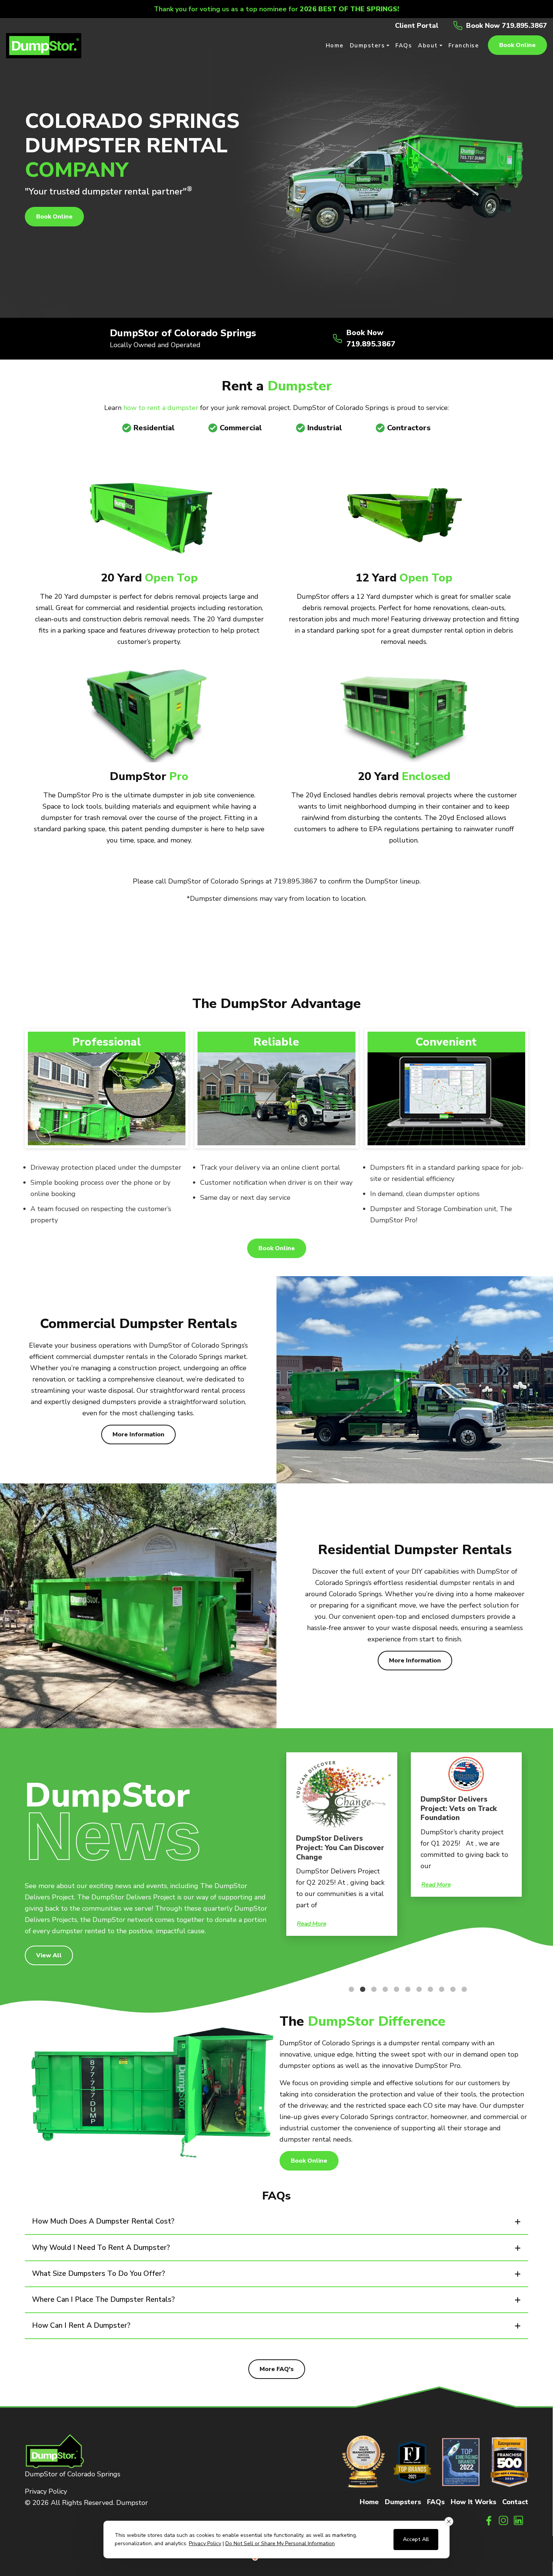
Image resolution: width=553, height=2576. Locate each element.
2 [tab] (359, 1989)
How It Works (473, 2502)
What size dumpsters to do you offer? (99, 2274)
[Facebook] (489, 2520)
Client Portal (417, 26)
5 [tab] (393, 1989)
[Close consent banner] (449, 2521)
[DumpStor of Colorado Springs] (44, 45)
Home (369, 2502)
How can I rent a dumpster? (81, 2326)
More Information (138, 1434)
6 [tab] (404, 1989)
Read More (312, 1885)
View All (49, 1955)
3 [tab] (370, 1989)
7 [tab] (415, 1989)
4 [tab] (381, 1989)
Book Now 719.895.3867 (507, 26)
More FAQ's (277, 2369)
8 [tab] (427, 1989)
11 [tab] (460, 1989)
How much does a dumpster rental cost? (103, 2221)
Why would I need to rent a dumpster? (101, 2248)
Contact (515, 2502)
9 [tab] (438, 1989)
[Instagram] (504, 2520)
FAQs (436, 2502)
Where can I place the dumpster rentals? (103, 2300)
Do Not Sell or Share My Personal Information (280, 2543)
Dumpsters (403, 2502)
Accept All (416, 2539)
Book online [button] (517, 45)
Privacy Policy (46, 2491)
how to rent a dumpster (161, 408)
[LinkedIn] (519, 2520)
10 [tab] (449, 1989)
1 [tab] (348, 1989)
